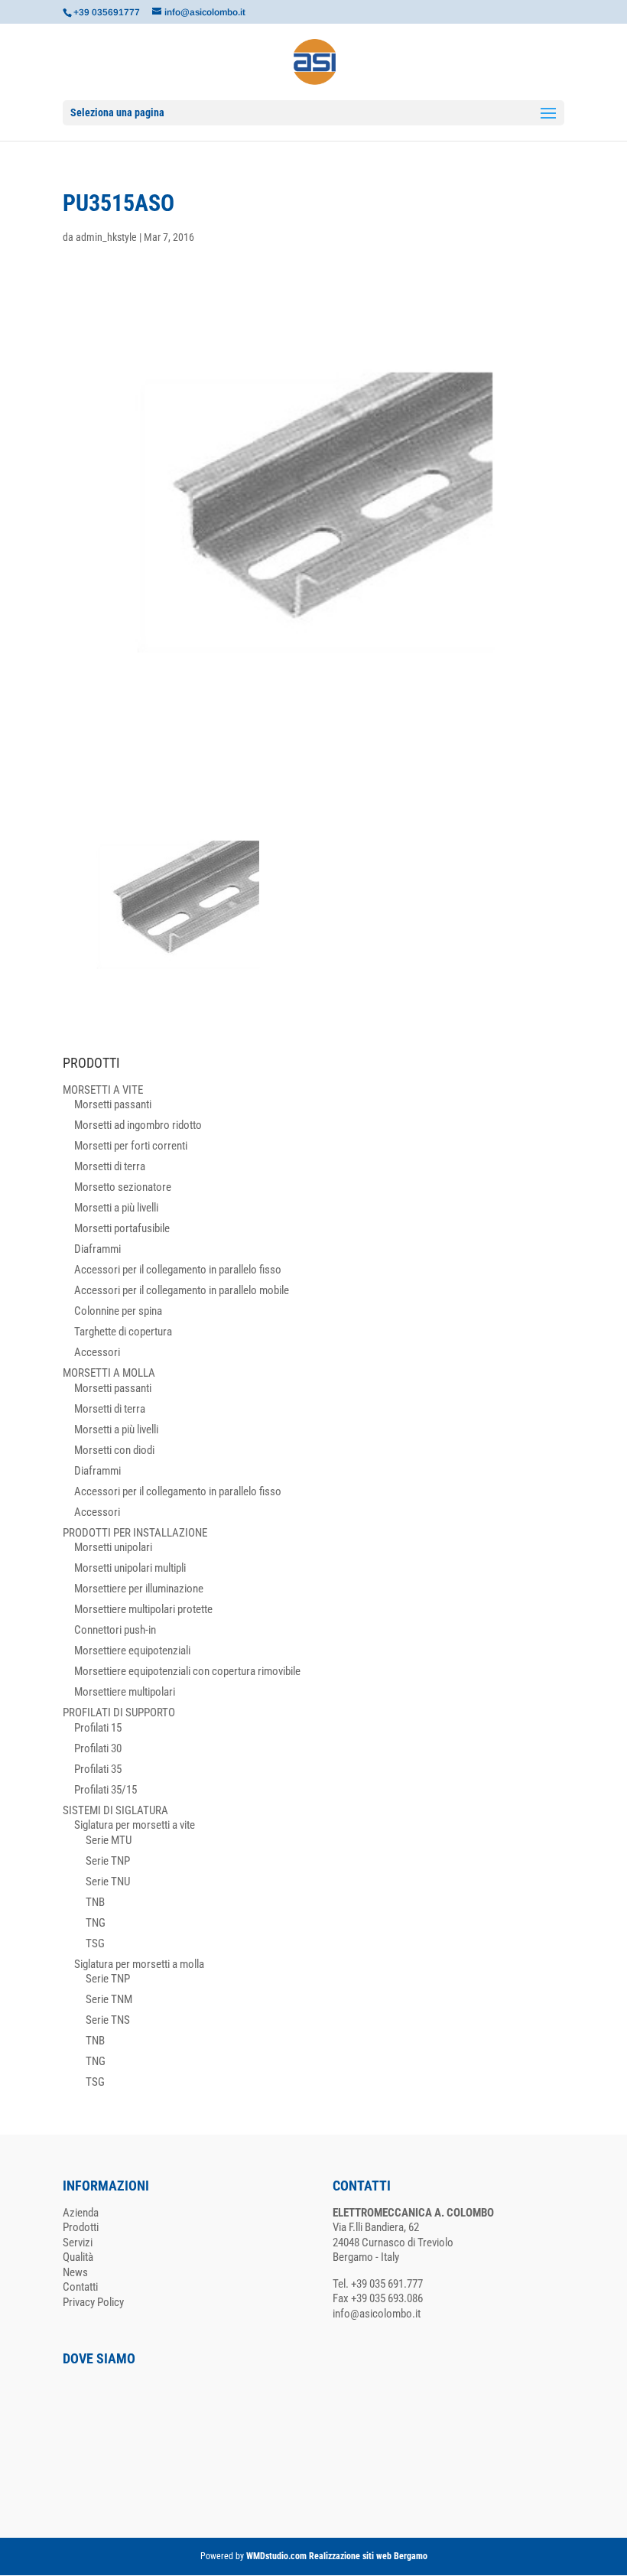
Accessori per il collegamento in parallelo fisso (178, 1270)
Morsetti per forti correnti (131, 1146)
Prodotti (81, 2227)
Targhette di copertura (123, 1332)
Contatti (80, 2287)
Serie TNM (109, 1999)
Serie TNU (108, 1882)
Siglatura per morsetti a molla (139, 1964)
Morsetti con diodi (114, 1450)
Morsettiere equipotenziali (132, 1651)
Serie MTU (109, 1840)
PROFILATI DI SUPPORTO (119, 1712)
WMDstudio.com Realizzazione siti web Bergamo (337, 2556)
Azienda (81, 2213)
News (75, 2272)
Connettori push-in (115, 1630)
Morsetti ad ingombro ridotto (138, 1125)
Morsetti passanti (113, 1104)
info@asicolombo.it (377, 2314)
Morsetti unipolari (113, 1547)
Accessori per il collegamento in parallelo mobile (182, 1290)
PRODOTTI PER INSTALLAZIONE (135, 1533)
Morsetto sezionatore (123, 1187)
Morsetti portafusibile (122, 1228)
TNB (95, 1902)
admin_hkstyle (106, 237)
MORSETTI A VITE (103, 1090)
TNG (96, 1923)
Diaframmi (97, 1249)
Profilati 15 (98, 1728)
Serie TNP (108, 1861)
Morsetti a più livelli (116, 1208)
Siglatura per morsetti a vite (135, 1825)
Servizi (78, 2243)
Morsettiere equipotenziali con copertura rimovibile (187, 1671)
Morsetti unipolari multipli (130, 1568)
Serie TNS (108, 2020)
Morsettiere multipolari (125, 1692)
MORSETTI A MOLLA (109, 1373)
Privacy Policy (93, 2302)
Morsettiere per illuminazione (139, 1589)
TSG (95, 1943)
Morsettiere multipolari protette (143, 1609)
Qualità (78, 2257)
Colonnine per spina (118, 1311)
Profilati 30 (98, 1748)
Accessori (97, 1352)
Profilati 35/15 (106, 1790)
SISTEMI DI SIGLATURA (115, 1810)
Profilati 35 (98, 1769)
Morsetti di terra (110, 1166)
